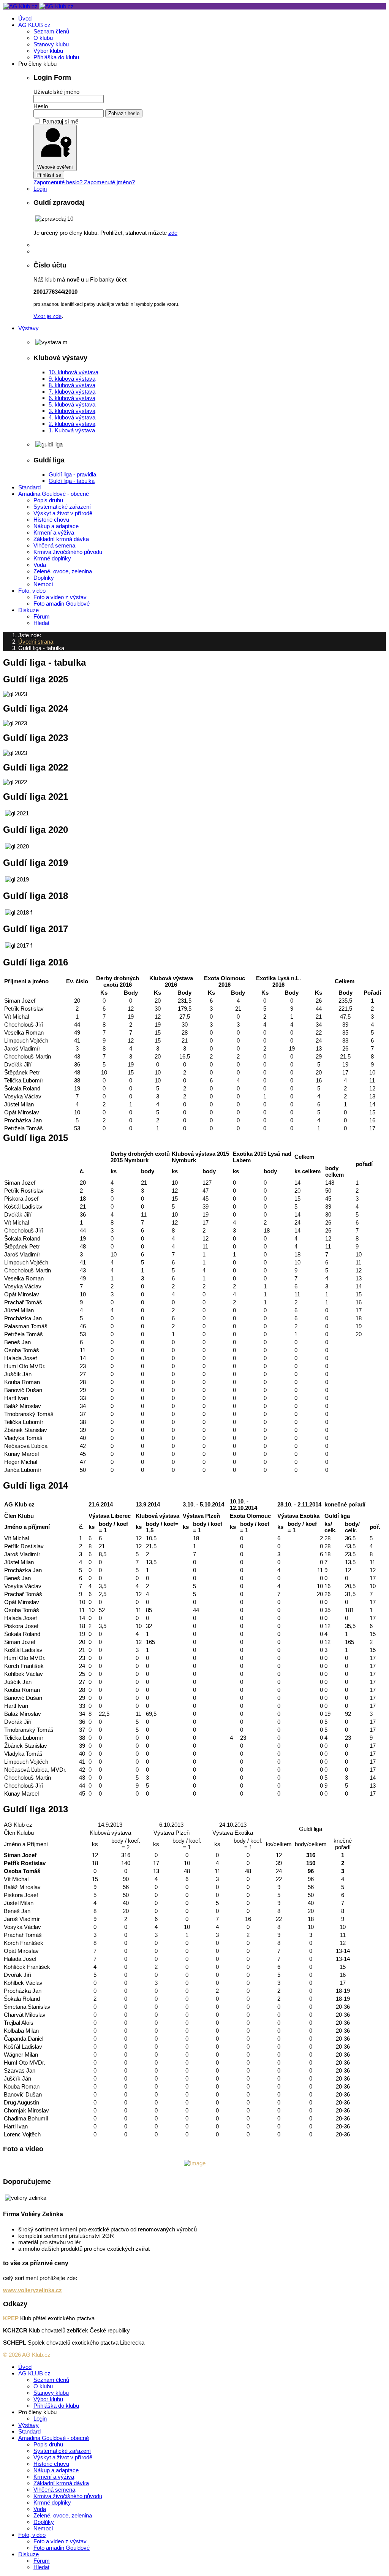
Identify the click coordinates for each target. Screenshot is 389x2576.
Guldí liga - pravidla (72, 474)
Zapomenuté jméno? (109, 182)
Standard (29, 487)
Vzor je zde (47, 316)
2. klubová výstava (72, 424)
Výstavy (28, 328)
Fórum (42, 616)
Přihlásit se (49, 175)
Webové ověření (55, 167)
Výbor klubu (48, 51)
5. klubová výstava (72, 404)
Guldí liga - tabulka (72, 481)
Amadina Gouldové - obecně (54, 494)
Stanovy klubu (51, 44)
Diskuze (28, 610)
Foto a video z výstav (60, 597)
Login (40, 189)
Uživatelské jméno (56, 92)
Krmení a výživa (54, 532)
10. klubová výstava (74, 372)
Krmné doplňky (52, 558)
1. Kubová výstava (72, 430)
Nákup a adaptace (56, 526)
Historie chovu (51, 520)
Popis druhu (48, 500)
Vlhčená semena (54, 545)
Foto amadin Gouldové (62, 604)
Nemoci (43, 584)
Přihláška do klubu (56, 57)
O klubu (43, 38)
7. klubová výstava (72, 392)
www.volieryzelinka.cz (32, 2290)
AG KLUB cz (34, 25)
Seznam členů (51, 31)
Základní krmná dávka (61, 539)
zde (173, 233)
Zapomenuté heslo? (59, 182)
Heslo (41, 106)
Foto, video (32, 591)
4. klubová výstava (72, 417)
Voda (40, 565)
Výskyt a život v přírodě (63, 513)
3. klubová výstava (72, 411)
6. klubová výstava (72, 398)
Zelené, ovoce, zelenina (63, 571)
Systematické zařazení (62, 507)
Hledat (41, 623)
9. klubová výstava (72, 379)
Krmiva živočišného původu (68, 552)
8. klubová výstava (72, 385)
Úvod (25, 18)
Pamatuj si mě (60, 121)
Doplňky (44, 578)
